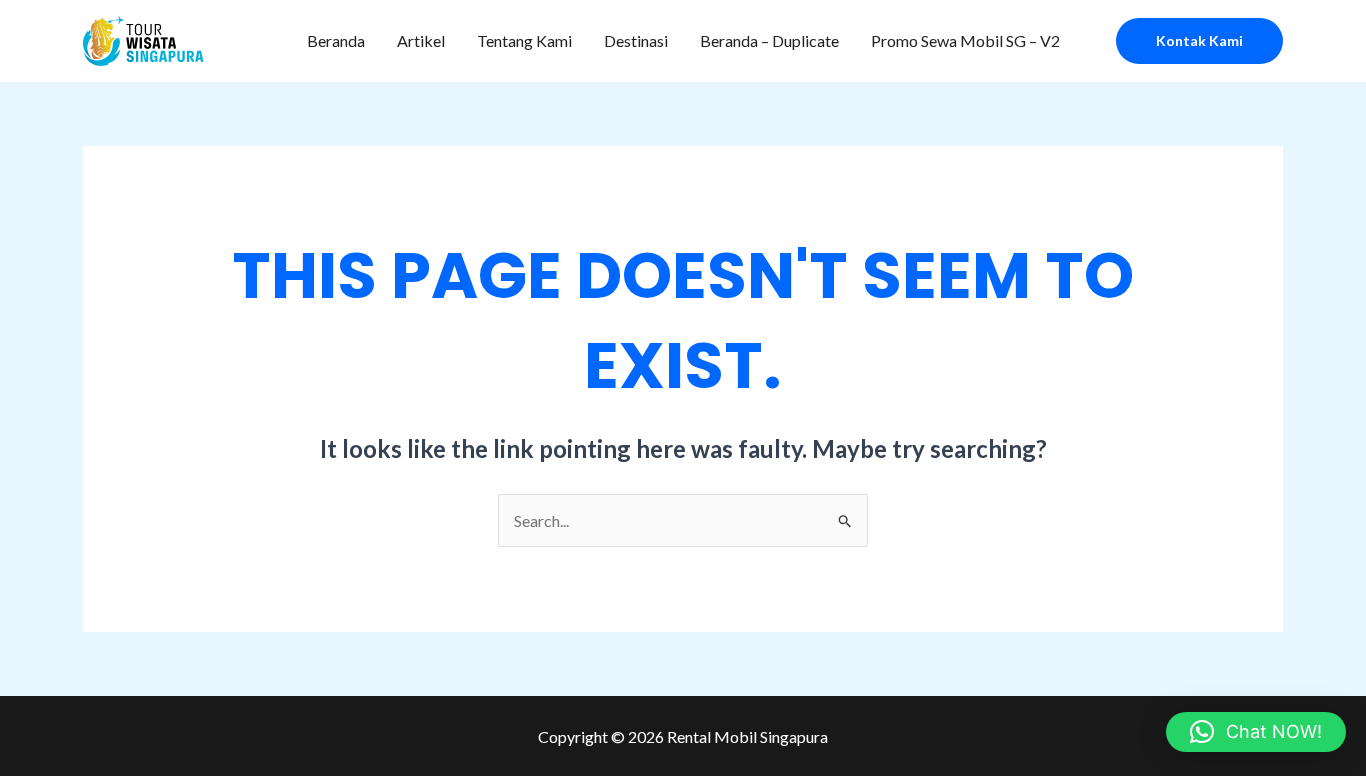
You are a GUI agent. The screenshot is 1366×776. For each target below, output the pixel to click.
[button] (1199, 41)
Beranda (336, 40)
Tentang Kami (524, 40)
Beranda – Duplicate (769, 40)
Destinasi (636, 40)
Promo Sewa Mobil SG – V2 (965, 40)
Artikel (421, 40)
